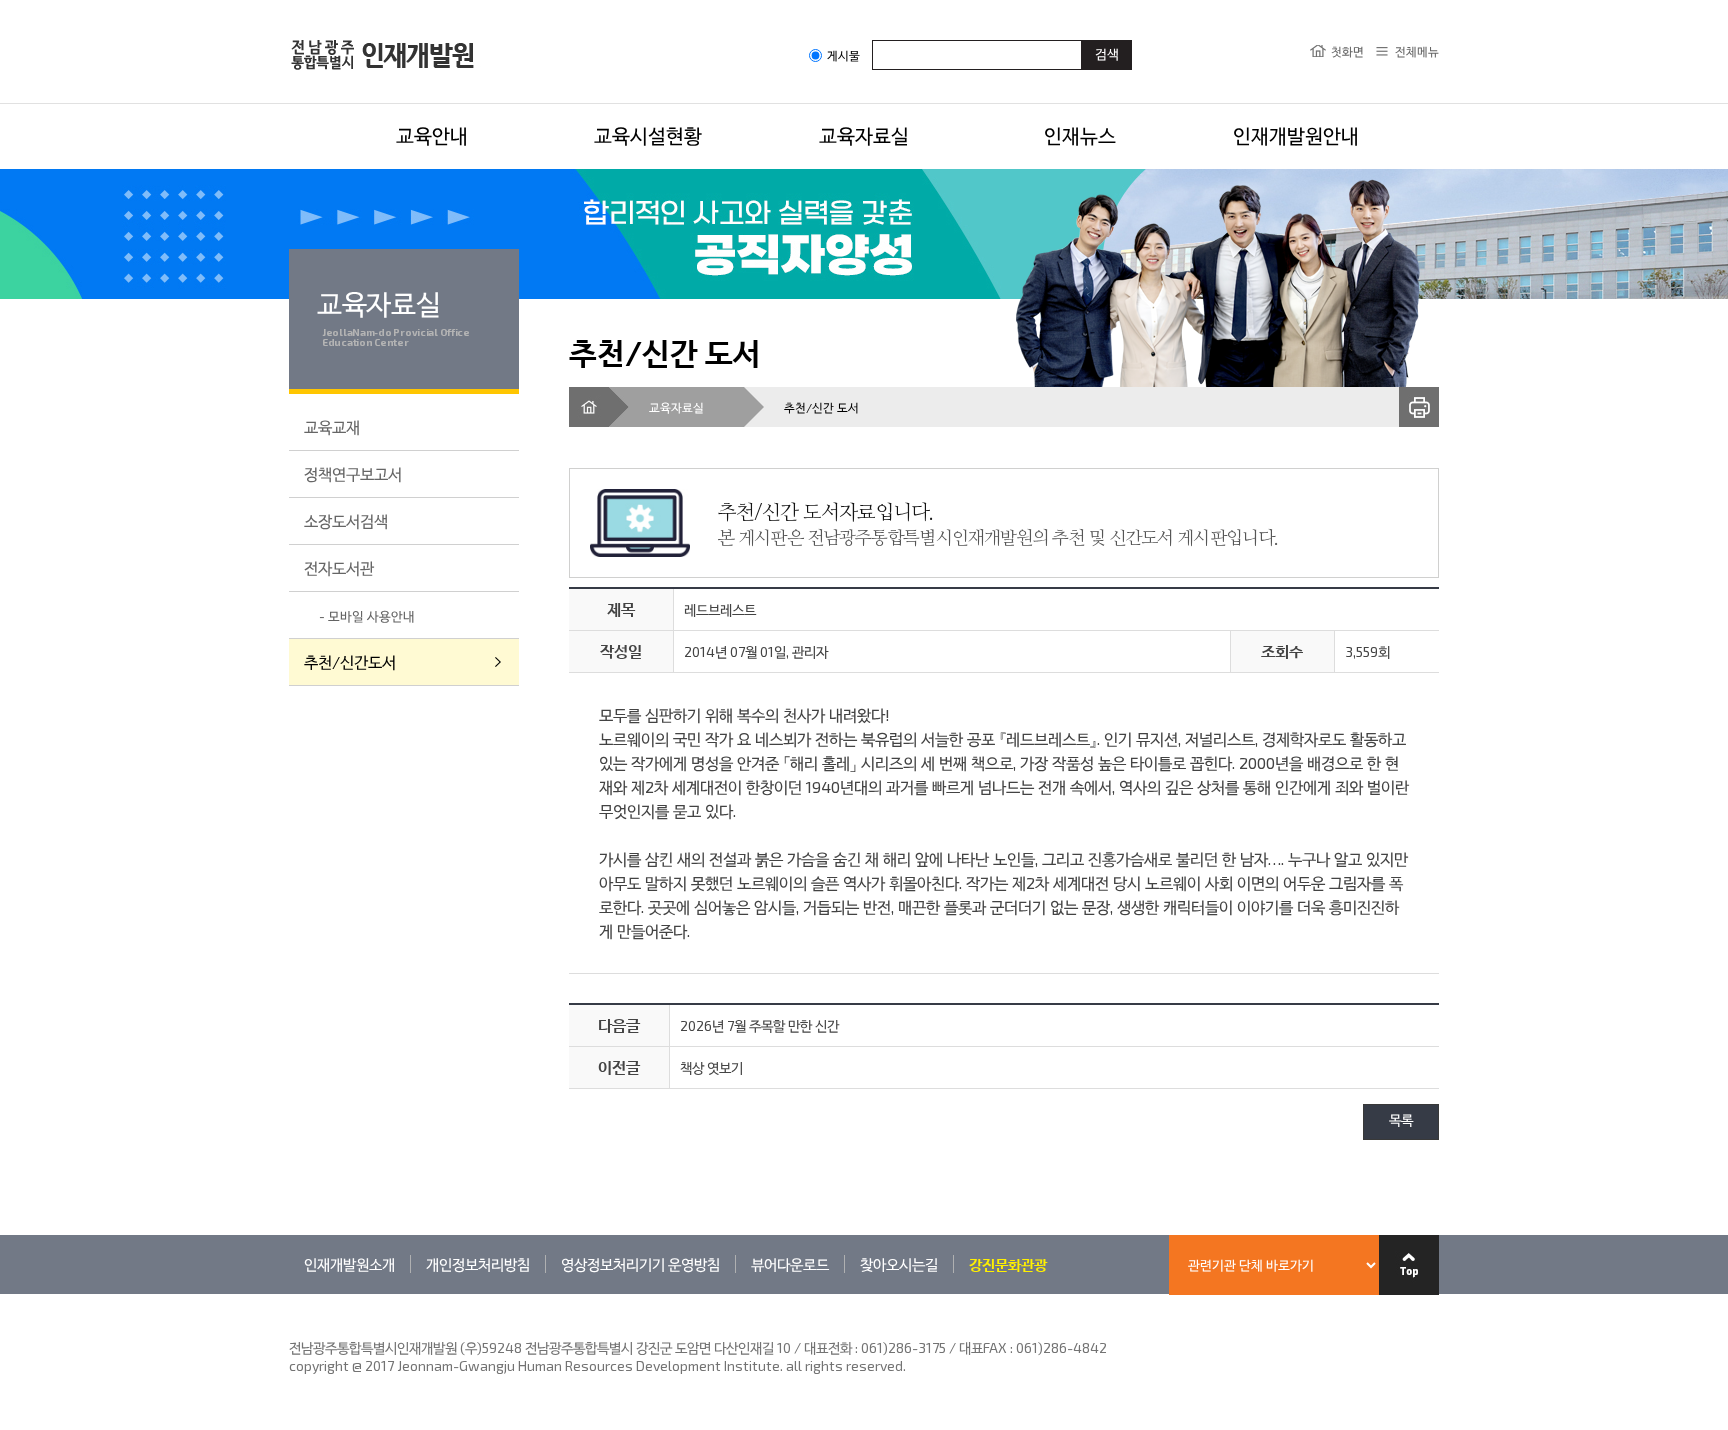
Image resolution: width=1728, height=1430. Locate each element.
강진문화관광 (1008, 1264)
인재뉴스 (1080, 135)
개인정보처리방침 (478, 1264)
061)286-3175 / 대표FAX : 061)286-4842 (984, 1347)
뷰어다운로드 (790, 1264)
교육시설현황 (648, 135)
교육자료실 (864, 135)
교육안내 (432, 135)
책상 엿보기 (711, 1067)
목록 (1401, 1121)
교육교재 (332, 426)
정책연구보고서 (353, 473)
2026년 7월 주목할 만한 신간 (759, 1025)
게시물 (843, 55)
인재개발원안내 (1296, 135)
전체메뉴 (1417, 51)
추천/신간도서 (350, 661)
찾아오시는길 (899, 1264)
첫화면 (1347, 51)
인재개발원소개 (349, 1264)
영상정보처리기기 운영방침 (640, 1264)
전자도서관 (339, 567)
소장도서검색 (346, 520)
